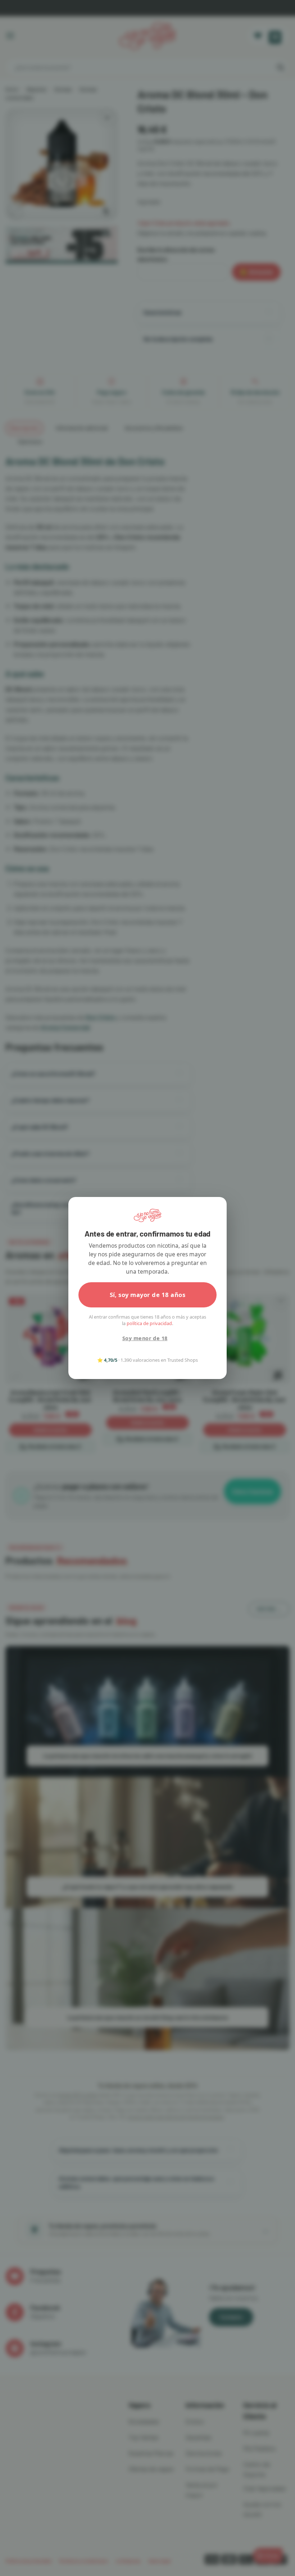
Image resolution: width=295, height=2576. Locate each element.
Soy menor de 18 (145, 1338)
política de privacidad (149, 1323)
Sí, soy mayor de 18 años (148, 1295)
